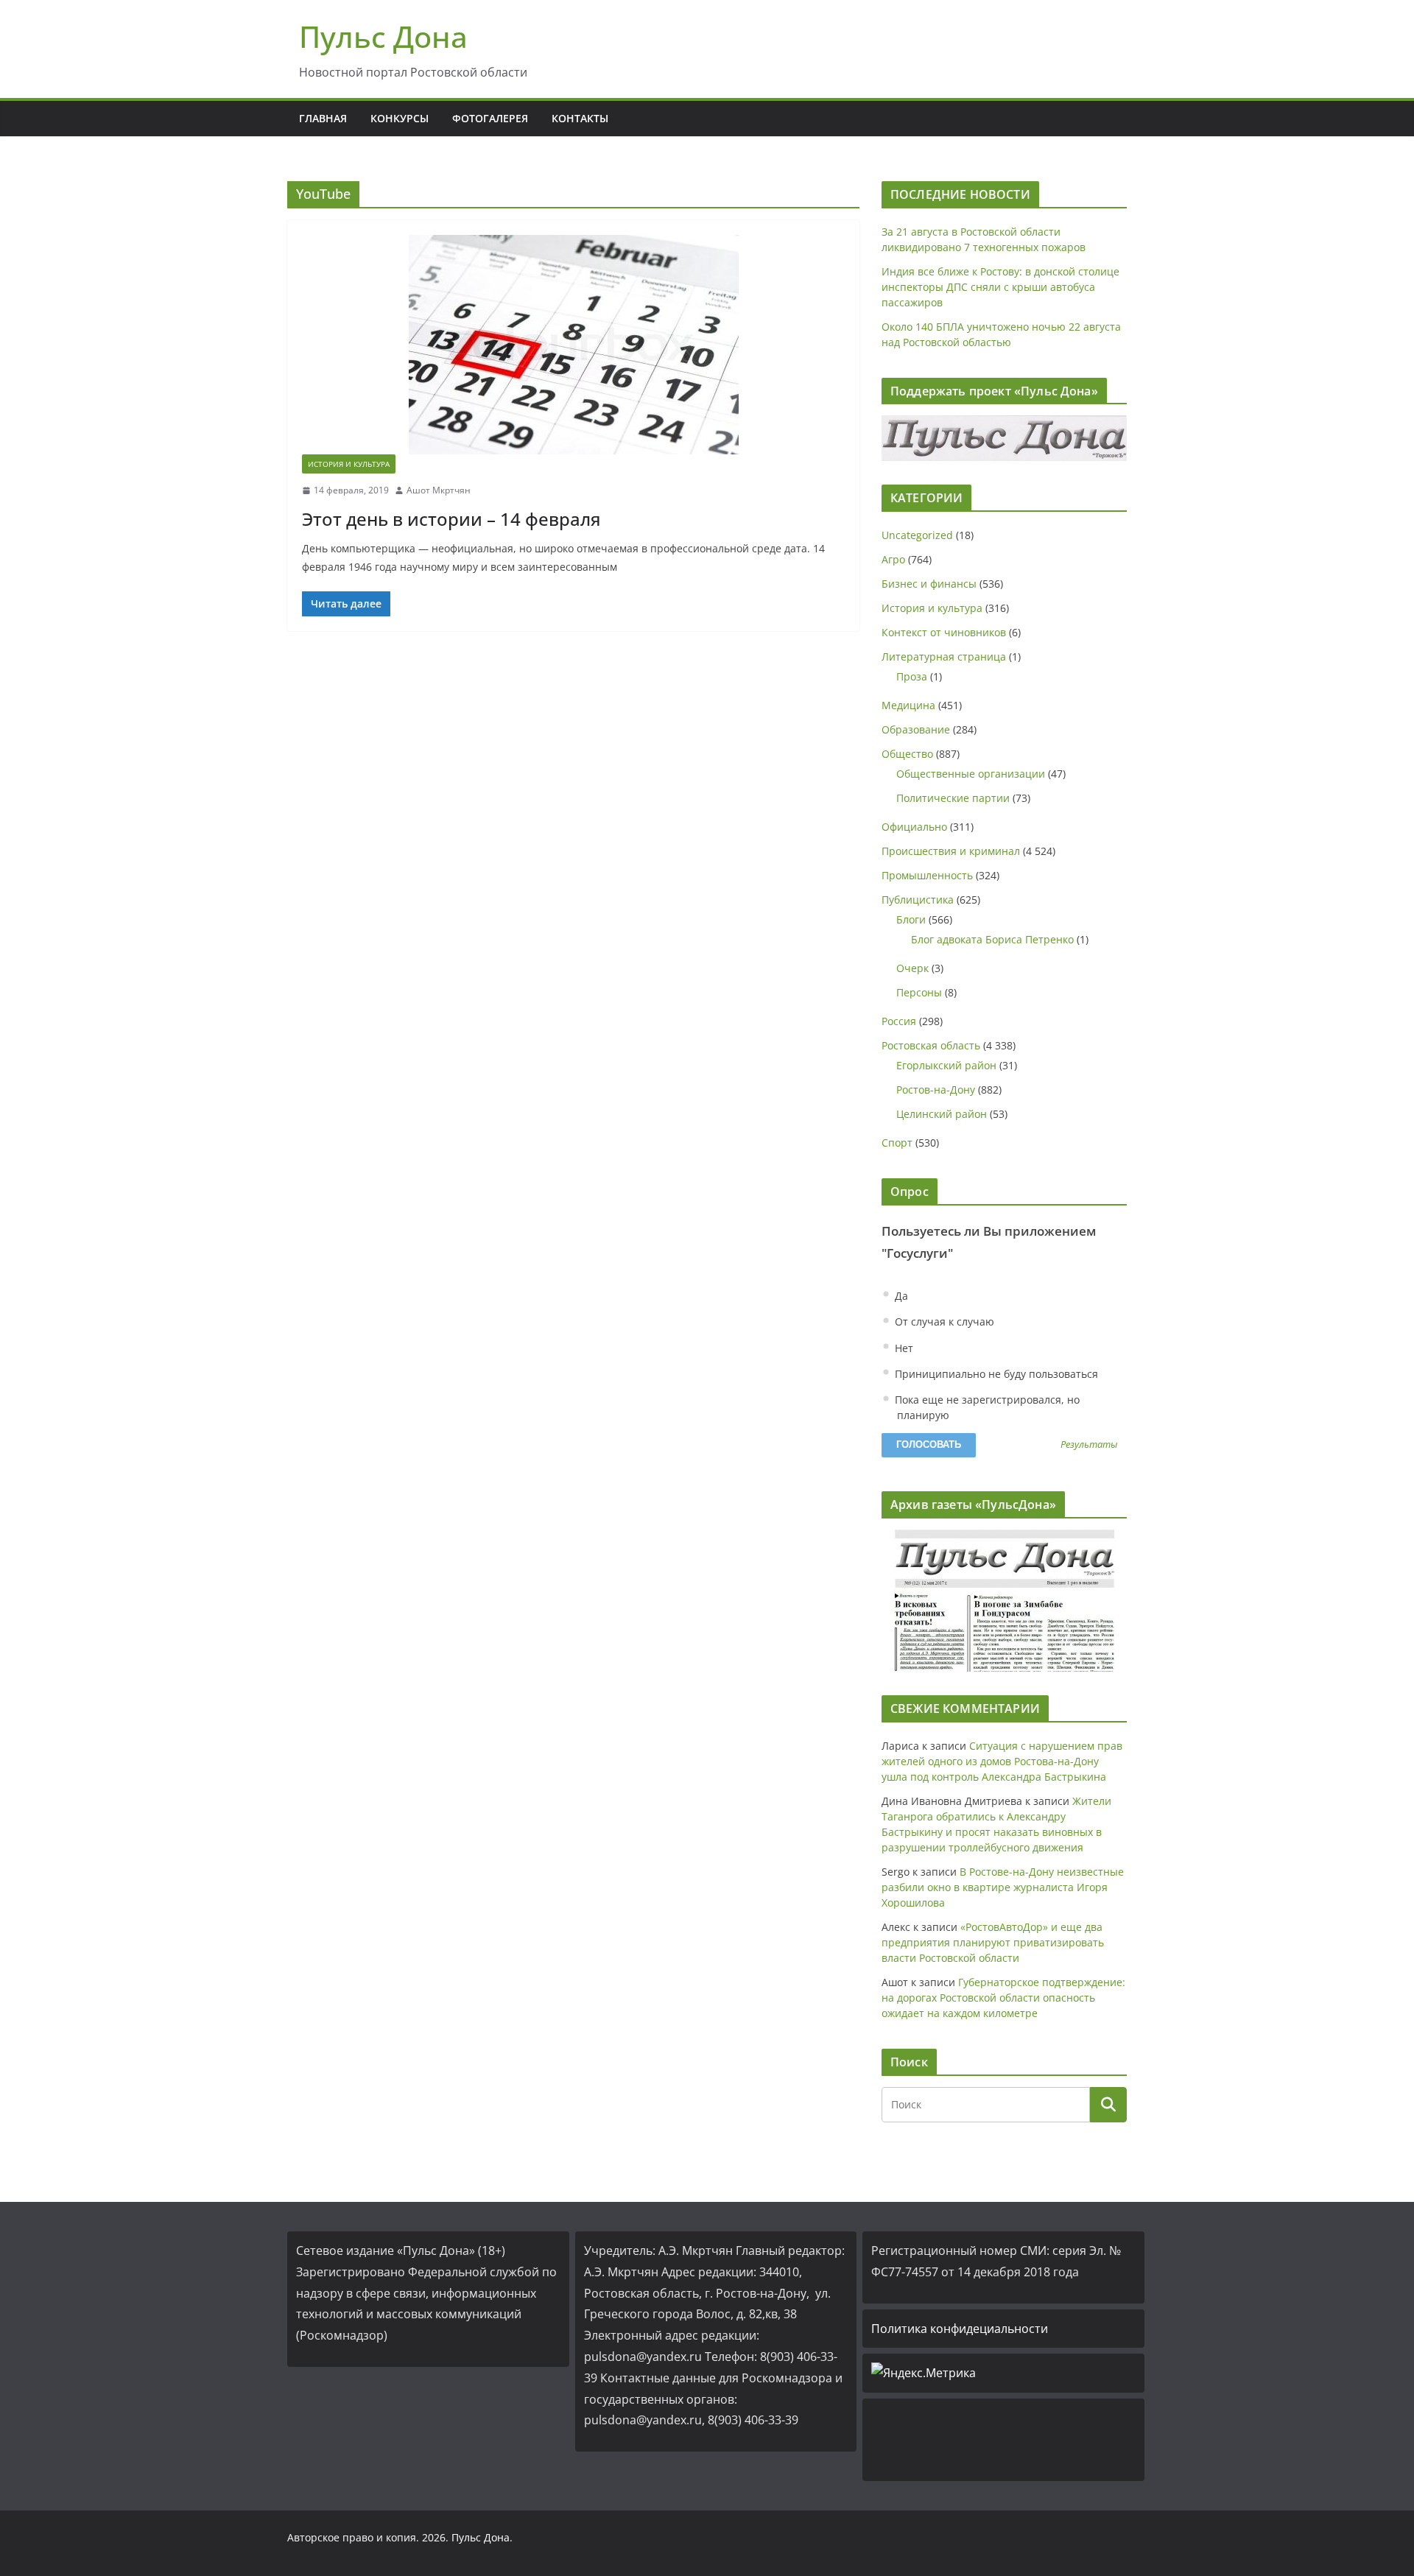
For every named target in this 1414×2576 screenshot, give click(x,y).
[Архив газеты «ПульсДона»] (1004, 1601)
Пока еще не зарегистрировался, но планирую (986, 1407)
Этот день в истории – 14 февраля (451, 519)
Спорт (897, 1143)
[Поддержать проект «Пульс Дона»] (1004, 438)
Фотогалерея (490, 118)
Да (900, 1296)
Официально (914, 827)
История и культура (349, 464)
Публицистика (918, 900)
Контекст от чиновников (944, 632)
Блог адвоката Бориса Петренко (992, 939)
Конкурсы (400, 118)
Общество (907, 754)
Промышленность (927, 875)
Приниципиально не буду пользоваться (995, 1374)
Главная (323, 118)
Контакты (580, 118)
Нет (903, 1348)
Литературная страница (944, 657)
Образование (916, 729)
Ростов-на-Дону (936, 1090)
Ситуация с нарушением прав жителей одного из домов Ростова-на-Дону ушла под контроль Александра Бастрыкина (1002, 1761)
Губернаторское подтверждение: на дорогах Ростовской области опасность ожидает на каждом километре (1003, 1998)
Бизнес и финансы (929, 584)
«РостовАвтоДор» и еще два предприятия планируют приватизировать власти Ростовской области (993, 1942)
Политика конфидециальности (960, 2329)
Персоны (919, 992)
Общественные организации (971, 774)
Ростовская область (931, 1045)
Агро (893, 559)
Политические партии (953, 798)
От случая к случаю (943, 1322)
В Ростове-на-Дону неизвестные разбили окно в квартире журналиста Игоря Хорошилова (1003, 1887)
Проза (912, 676)
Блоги (911, 919)
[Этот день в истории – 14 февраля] (573, 345)
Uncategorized (917, 535)
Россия (899, 1021)
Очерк (912, 968)
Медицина (908, 705)
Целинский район (942, 1114)
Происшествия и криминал (951, 851)
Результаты (1089, 1445)
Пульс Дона (383, 36)
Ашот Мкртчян (439, 490)
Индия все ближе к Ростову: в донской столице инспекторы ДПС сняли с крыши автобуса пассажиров (1000, 287)
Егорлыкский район (946, 1065)
